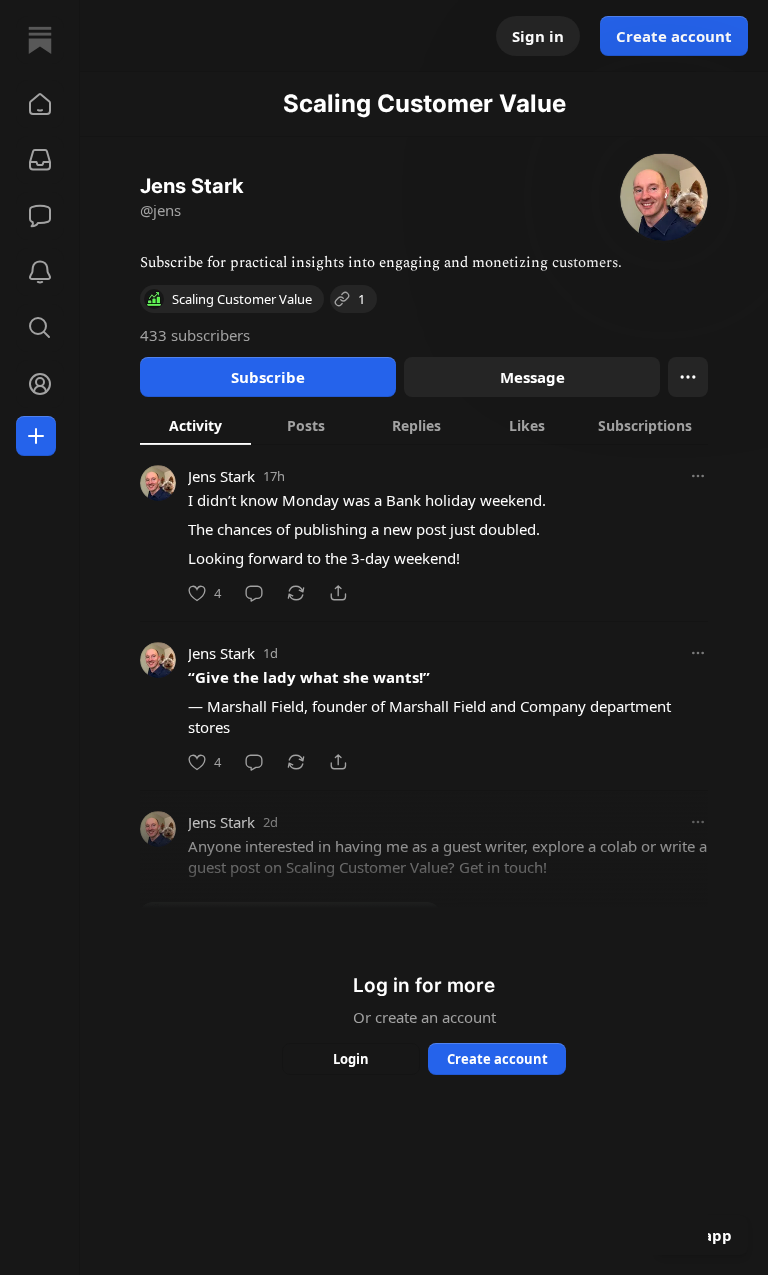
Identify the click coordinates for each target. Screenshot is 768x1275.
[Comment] (254, 593)
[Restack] (296, 593)
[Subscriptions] (40, 160)
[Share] (338, 593)
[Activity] (40, 272)
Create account (674, 36)
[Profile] (40, 384)
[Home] (40, 40)
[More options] (698, 476)
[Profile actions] (688, 377)
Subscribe (268, 377)
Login (351, 1059)
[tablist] (424, 425)
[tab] (195, 425)
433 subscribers (195, 335)
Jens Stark (221, 476)
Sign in (538, 36)
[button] (40, 104)
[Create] (36, 436)
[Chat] (40, 216)
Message (532, 377)
